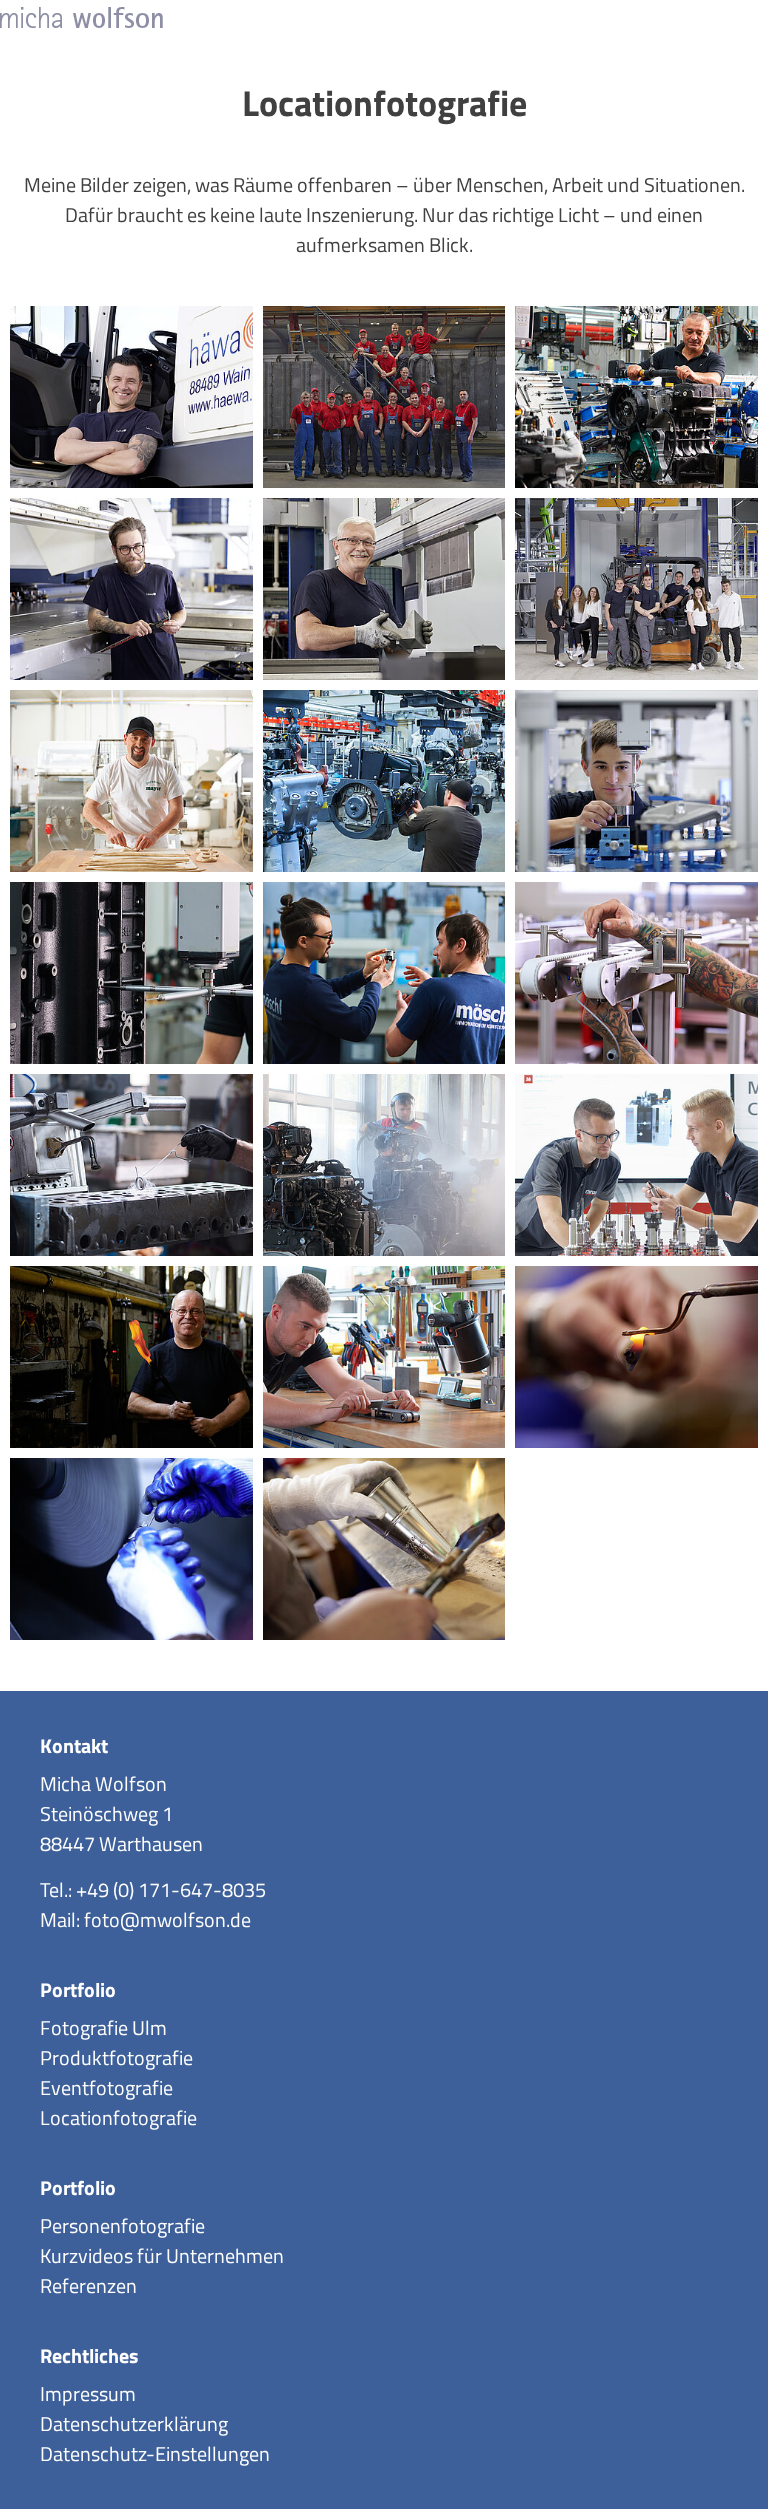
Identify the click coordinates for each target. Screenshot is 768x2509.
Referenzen (88, 2285)
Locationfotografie (118, 2117)
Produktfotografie (116, 2057)
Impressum (88, 2393)
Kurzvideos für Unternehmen (162, 2255)
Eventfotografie (106, 2087)
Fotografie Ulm (103, 2027)
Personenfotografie (122, 2225)
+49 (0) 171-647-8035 (171, 1889)
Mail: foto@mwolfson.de (145, 1919)
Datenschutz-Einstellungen (155, 2453)
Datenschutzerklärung (134, 2423)
